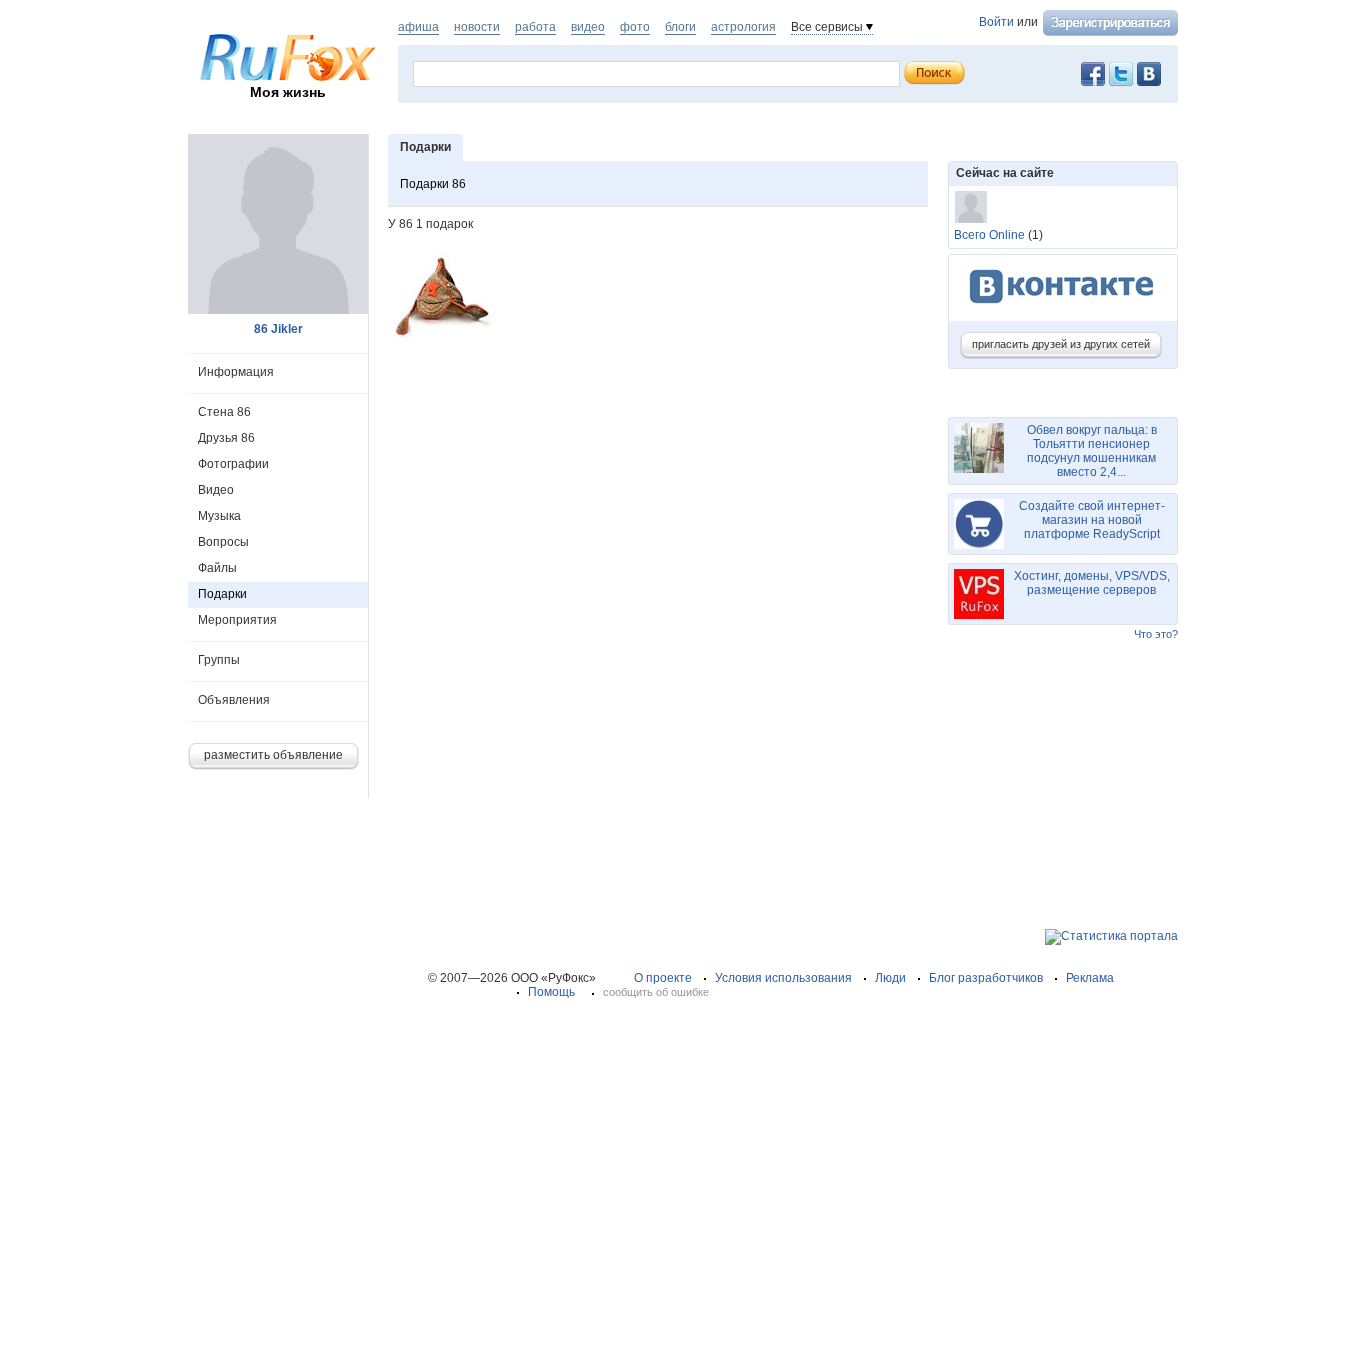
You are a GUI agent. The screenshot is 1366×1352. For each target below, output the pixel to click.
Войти (996, 22)
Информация (236, 372)
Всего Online (989, 235)
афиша (418, 27)
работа (535, 27)
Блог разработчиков (986, 978)
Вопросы (223, 542)
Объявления (234, 700)
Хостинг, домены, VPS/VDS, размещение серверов (1092, 583)
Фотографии (233, 464)
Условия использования (783, 978)
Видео (216, 490)
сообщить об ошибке (656, 992)
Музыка (219, 516)
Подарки (222, 594)
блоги (680, 27)
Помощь (551, 992)
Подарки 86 (433, 184)
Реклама (1090, 978)
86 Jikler (278, 329)
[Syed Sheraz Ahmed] (971, 207)
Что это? (1156, 634)
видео (588, 27)
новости (477, 27)
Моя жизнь (288, 92)
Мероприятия (237, 620)
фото (635, 27)
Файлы (217, 568)
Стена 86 (224, 412)
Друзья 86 (226, 438)
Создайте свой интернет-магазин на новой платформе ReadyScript (1092, 520)
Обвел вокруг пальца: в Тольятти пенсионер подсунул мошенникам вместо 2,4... (1092, 451)
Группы (219, 660)
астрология (743, 27)
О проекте (663, 978)
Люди (890, 978)
